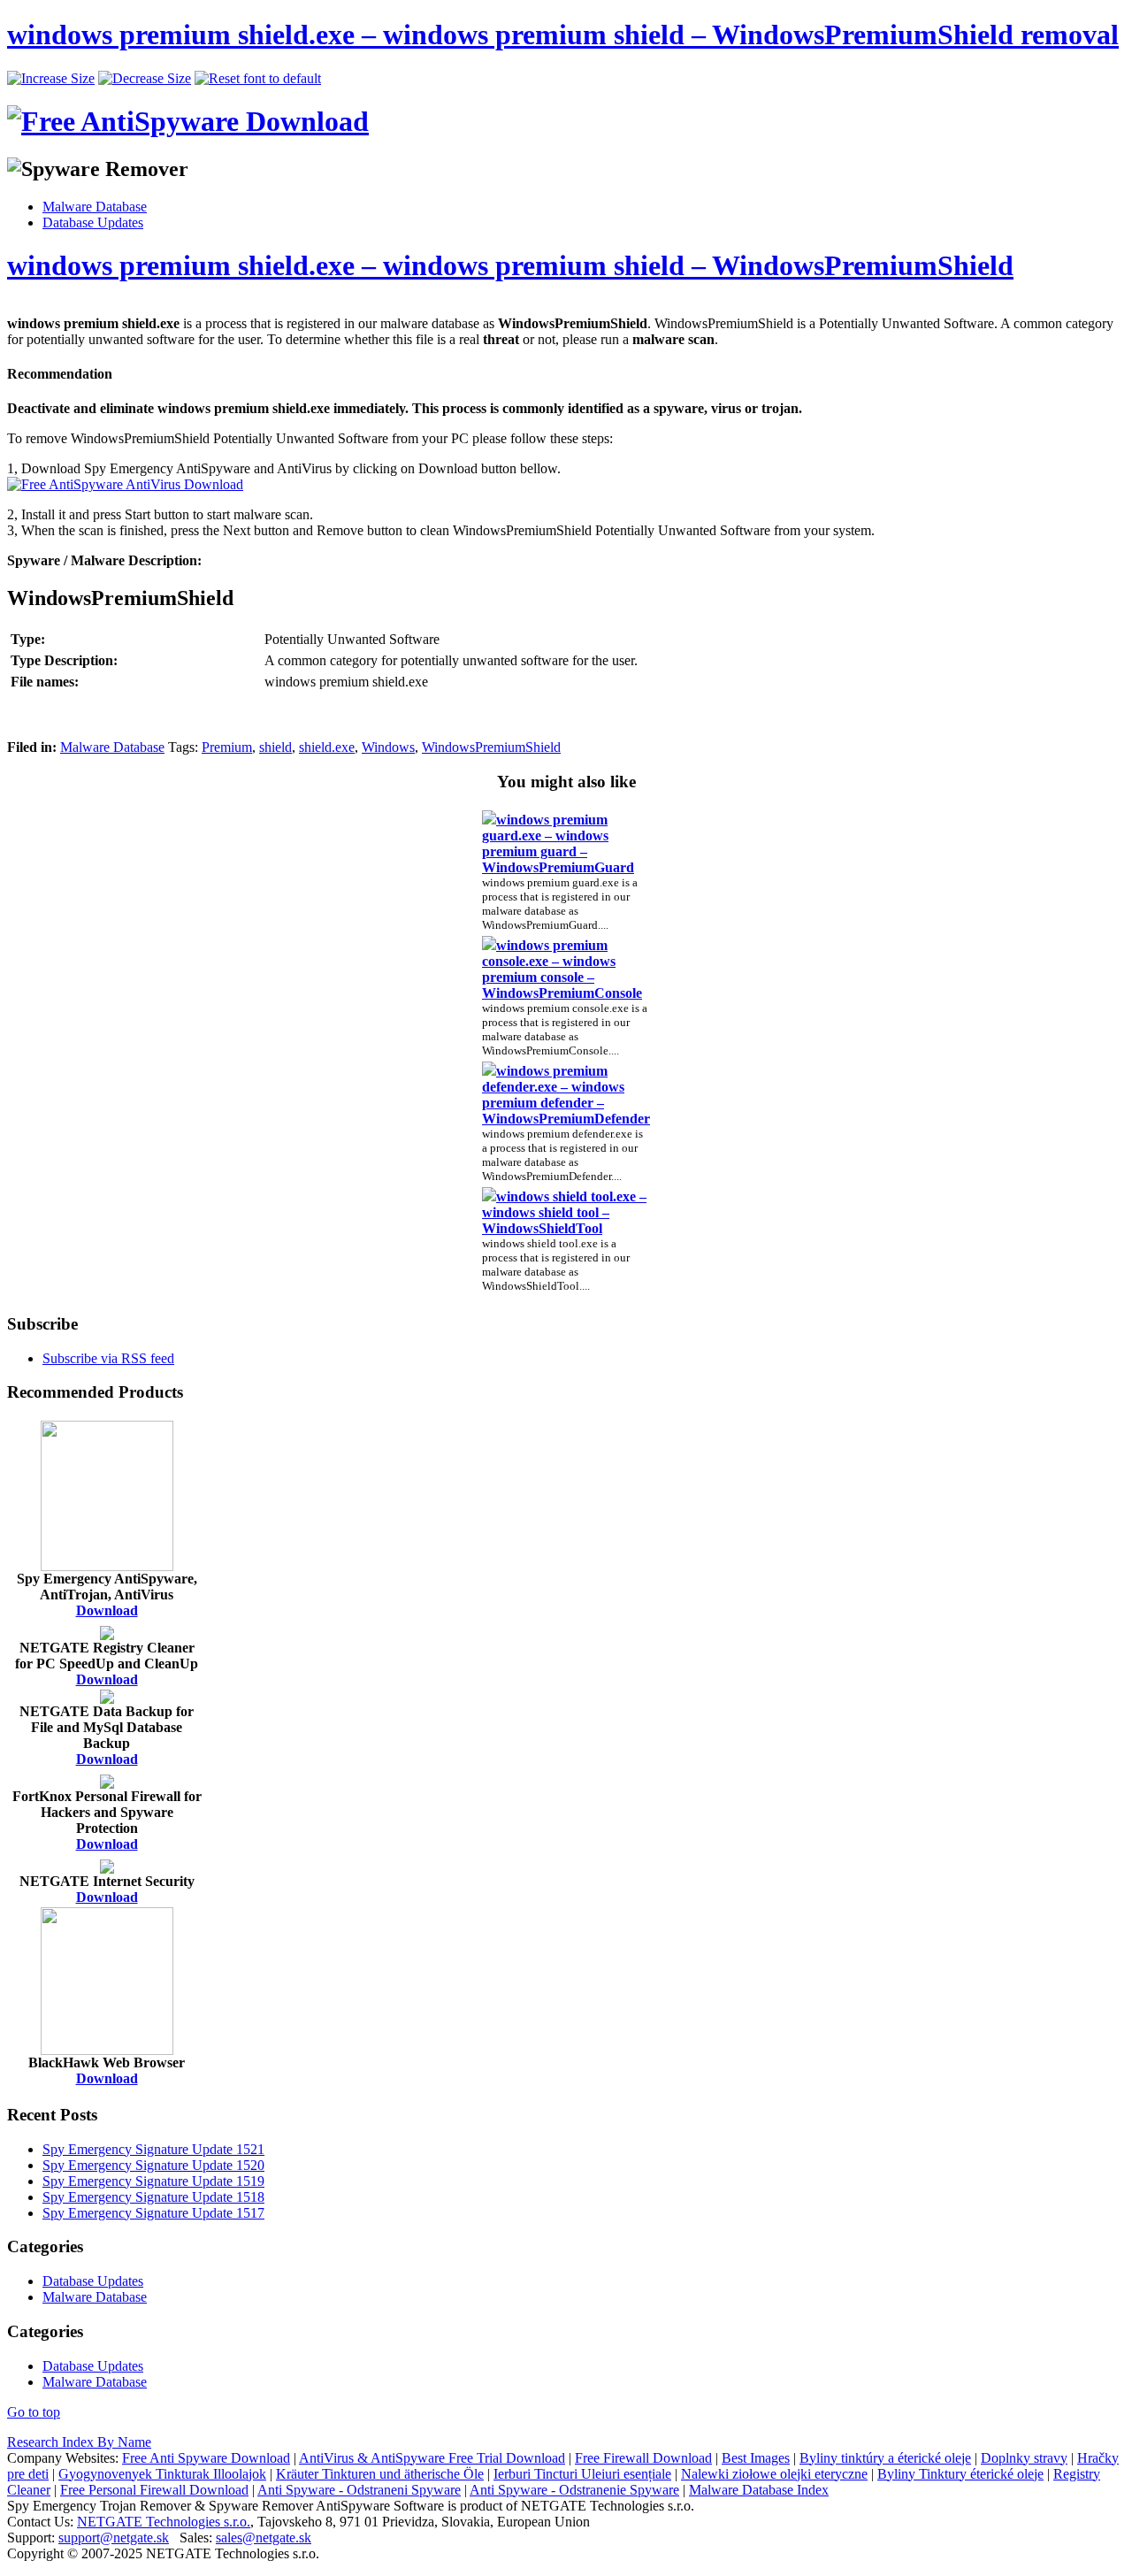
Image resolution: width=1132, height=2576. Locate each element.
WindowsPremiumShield (491, 747)
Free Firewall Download (643, 2458)
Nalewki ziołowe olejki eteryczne (774, 2474)
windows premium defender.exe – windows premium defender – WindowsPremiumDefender (566, 1095)
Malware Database (95, 207)
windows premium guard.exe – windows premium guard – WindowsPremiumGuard (558, 843)
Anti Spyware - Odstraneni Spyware (359, 2490)
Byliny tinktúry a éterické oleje (885, 2458)
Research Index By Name (79, 2442)
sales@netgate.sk (264, 2538)
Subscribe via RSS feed (108, 1358)
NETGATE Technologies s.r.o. (164, 2522)
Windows (388, 747)
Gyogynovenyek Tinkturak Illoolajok (162, 2474)
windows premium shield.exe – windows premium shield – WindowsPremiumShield (510, 265)
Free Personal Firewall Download (154, 2490)
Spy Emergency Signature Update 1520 (153, 2165)
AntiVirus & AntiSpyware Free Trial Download (432, 2458)
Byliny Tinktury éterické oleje (960, 2474)
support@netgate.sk (114, 2538)
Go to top (34, 2412)
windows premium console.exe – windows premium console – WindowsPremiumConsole (562, 969)
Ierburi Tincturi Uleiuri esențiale (582, 2474)
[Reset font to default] (258, 78)
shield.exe (327, 747)
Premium (227, 747)
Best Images (756, 2458)
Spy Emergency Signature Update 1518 (153, 2197)
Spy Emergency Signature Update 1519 (153, 2181)
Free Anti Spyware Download (206, 2458)
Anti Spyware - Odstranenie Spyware (574, 2490)
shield (275, 747)
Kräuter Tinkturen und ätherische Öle (380, 2474)
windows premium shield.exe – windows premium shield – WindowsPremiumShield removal (563, 34)
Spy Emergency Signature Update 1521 (153, 2149)
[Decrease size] (145, 78)
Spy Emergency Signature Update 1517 (153, 2213)
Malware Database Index (759, 2490)
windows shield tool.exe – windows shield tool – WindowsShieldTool (564, 1212)
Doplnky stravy (1024, 2458)
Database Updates (93, 222)
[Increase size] (51, 78)
